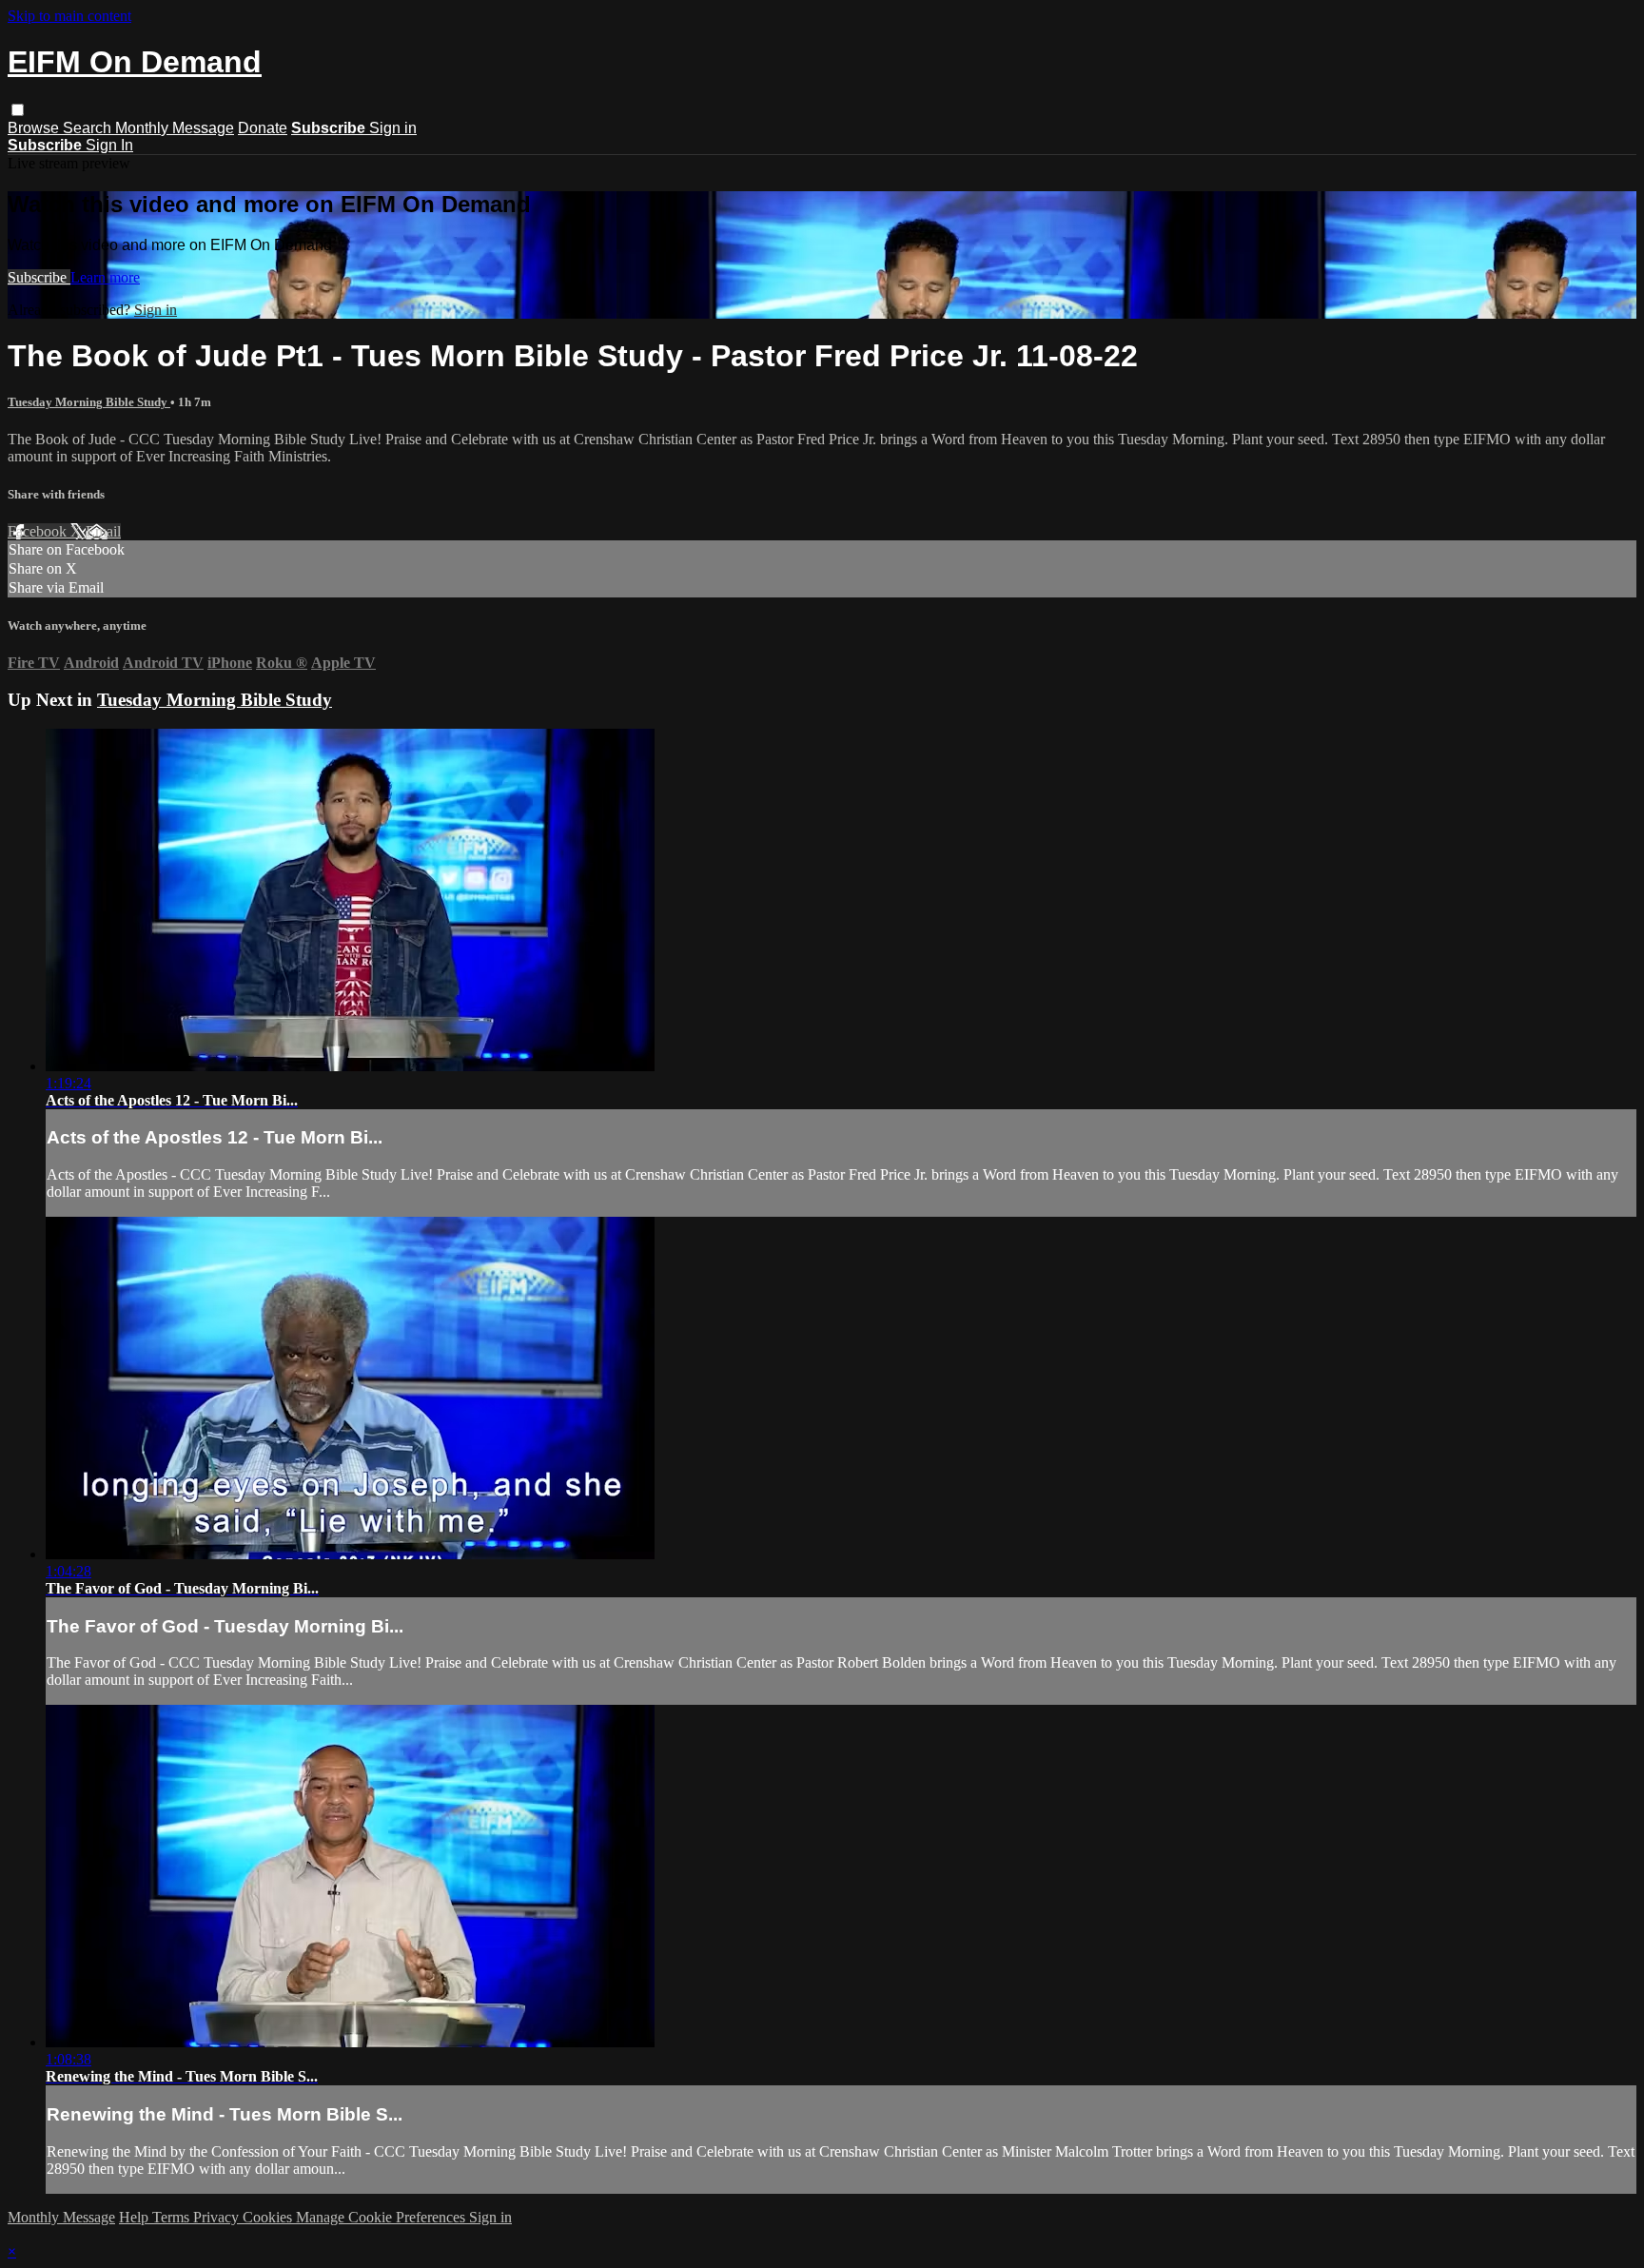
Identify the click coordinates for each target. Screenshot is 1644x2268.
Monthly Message (175, 128)
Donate (263, 128)
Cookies (269, 2217)
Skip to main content (69, 16)
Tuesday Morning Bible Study (89, 402)
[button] (18, 110)
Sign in (393, 128)
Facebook (39, 531)
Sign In (109, 145)
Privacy (218, 2217)
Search (89, 128)
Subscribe (39, 277)
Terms (173, 2217)
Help (136, 2217)
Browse (35, 128)
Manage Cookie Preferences (382, 2217)
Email (103, 531)
